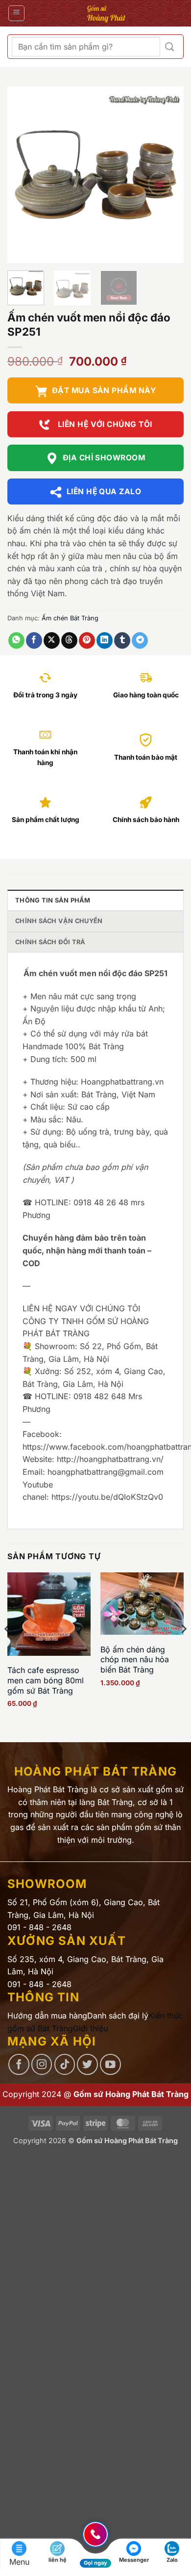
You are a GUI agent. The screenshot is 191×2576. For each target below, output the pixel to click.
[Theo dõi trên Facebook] (19, 2064)
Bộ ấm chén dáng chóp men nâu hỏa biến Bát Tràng (135, 1660)
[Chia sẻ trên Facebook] (34, 640)
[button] (16, 13)
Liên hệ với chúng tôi (104, 424)
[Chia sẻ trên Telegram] (140, 640)
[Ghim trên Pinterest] (87, 640)
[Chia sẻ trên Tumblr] (122, 640)
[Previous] (23, 175)
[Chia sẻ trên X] (52, 640)
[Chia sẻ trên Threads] (69, 640)
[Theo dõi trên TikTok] (65, 2064)
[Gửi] (170, 47)
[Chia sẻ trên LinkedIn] (105, 640)
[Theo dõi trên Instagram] (42, 2064)
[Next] (168, 175)
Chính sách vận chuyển (59, 921)
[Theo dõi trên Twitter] (87, 2064)
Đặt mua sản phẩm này (104, 390)
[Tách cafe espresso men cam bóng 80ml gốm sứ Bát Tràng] (49, 1614)
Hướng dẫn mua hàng (47, 2016)
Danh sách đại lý (118, 2016)
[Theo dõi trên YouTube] (110, 2064)
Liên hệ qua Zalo (104, 491)
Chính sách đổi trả (50, 942)
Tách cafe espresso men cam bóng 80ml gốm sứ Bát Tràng (46, 1680)
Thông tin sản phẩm (53, 900)
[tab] (95, 900)
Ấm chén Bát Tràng (70, 618)
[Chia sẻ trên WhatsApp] (16, 640)
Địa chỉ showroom (104, 458)
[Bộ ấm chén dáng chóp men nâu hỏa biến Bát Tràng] (142, 1604)
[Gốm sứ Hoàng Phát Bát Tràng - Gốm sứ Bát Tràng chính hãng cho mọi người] (106, 13)
